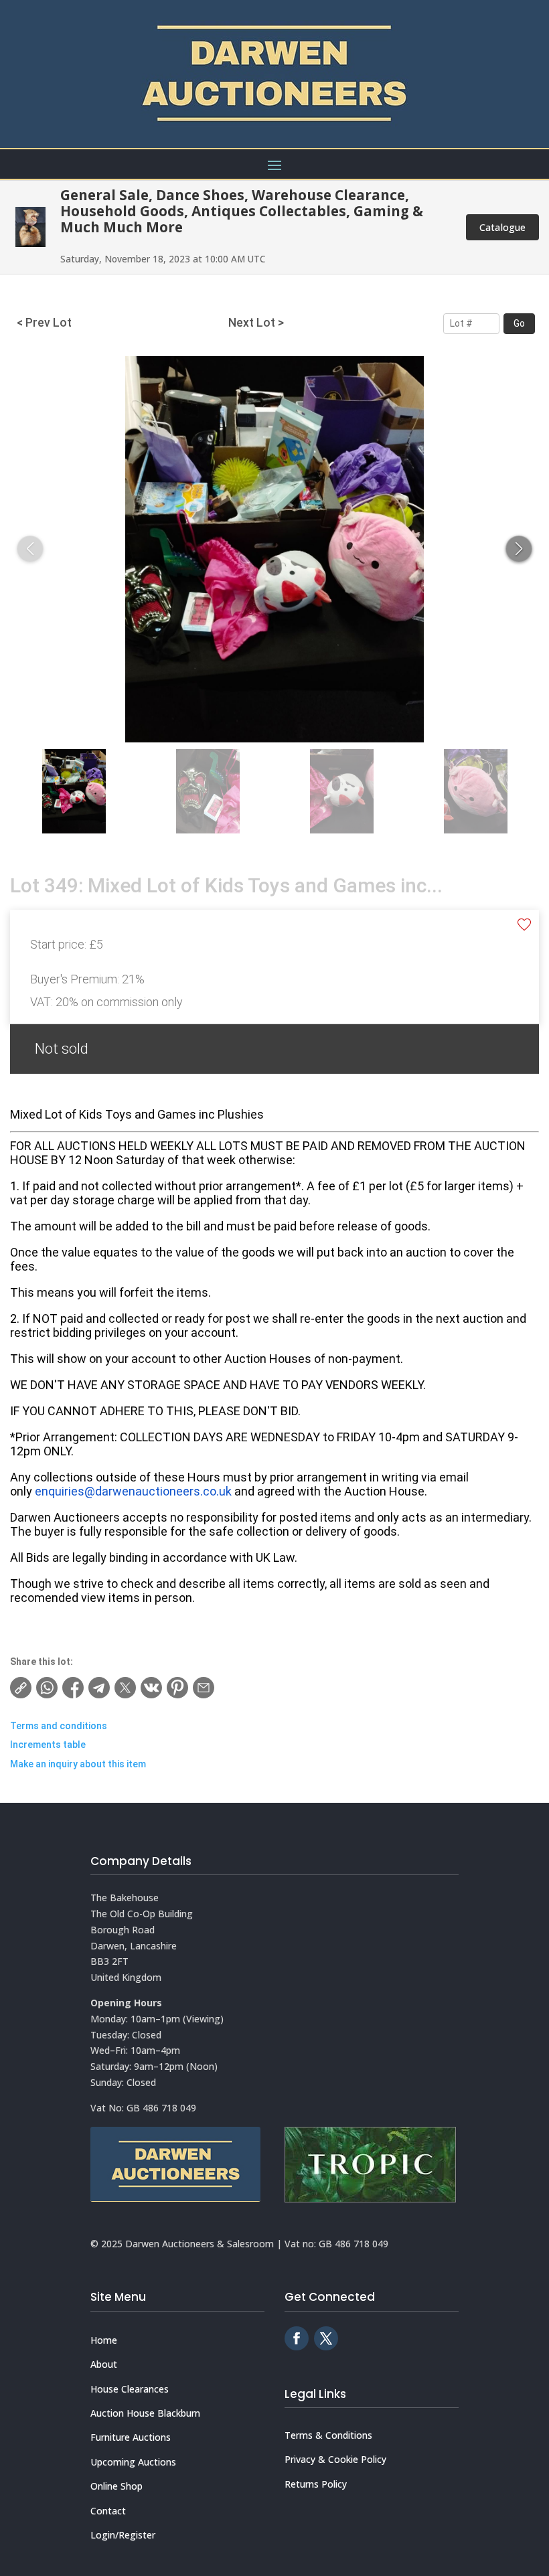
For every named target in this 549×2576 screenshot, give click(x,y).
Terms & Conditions (328, 2435)
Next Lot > (256, 323)
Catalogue (502, 227)
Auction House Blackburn (145, 2413)
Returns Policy (316, 2484)
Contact (108, 2511)
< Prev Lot (44, 323)
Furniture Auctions (131, 2437)
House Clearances (130, 2389)
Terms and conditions (59, 1726)
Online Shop (116, 2486)
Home (104, 2340)
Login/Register (123, 2535)
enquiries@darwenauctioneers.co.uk (133, 1491)
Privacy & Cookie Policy (335, 2459)
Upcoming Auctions (133, 2462)
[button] (519, 549)
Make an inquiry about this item (78, 1764)
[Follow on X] (326, 2338)
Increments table (48, 1745)
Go (519, 323)
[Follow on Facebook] (297, 2338)
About (104, 2364)
